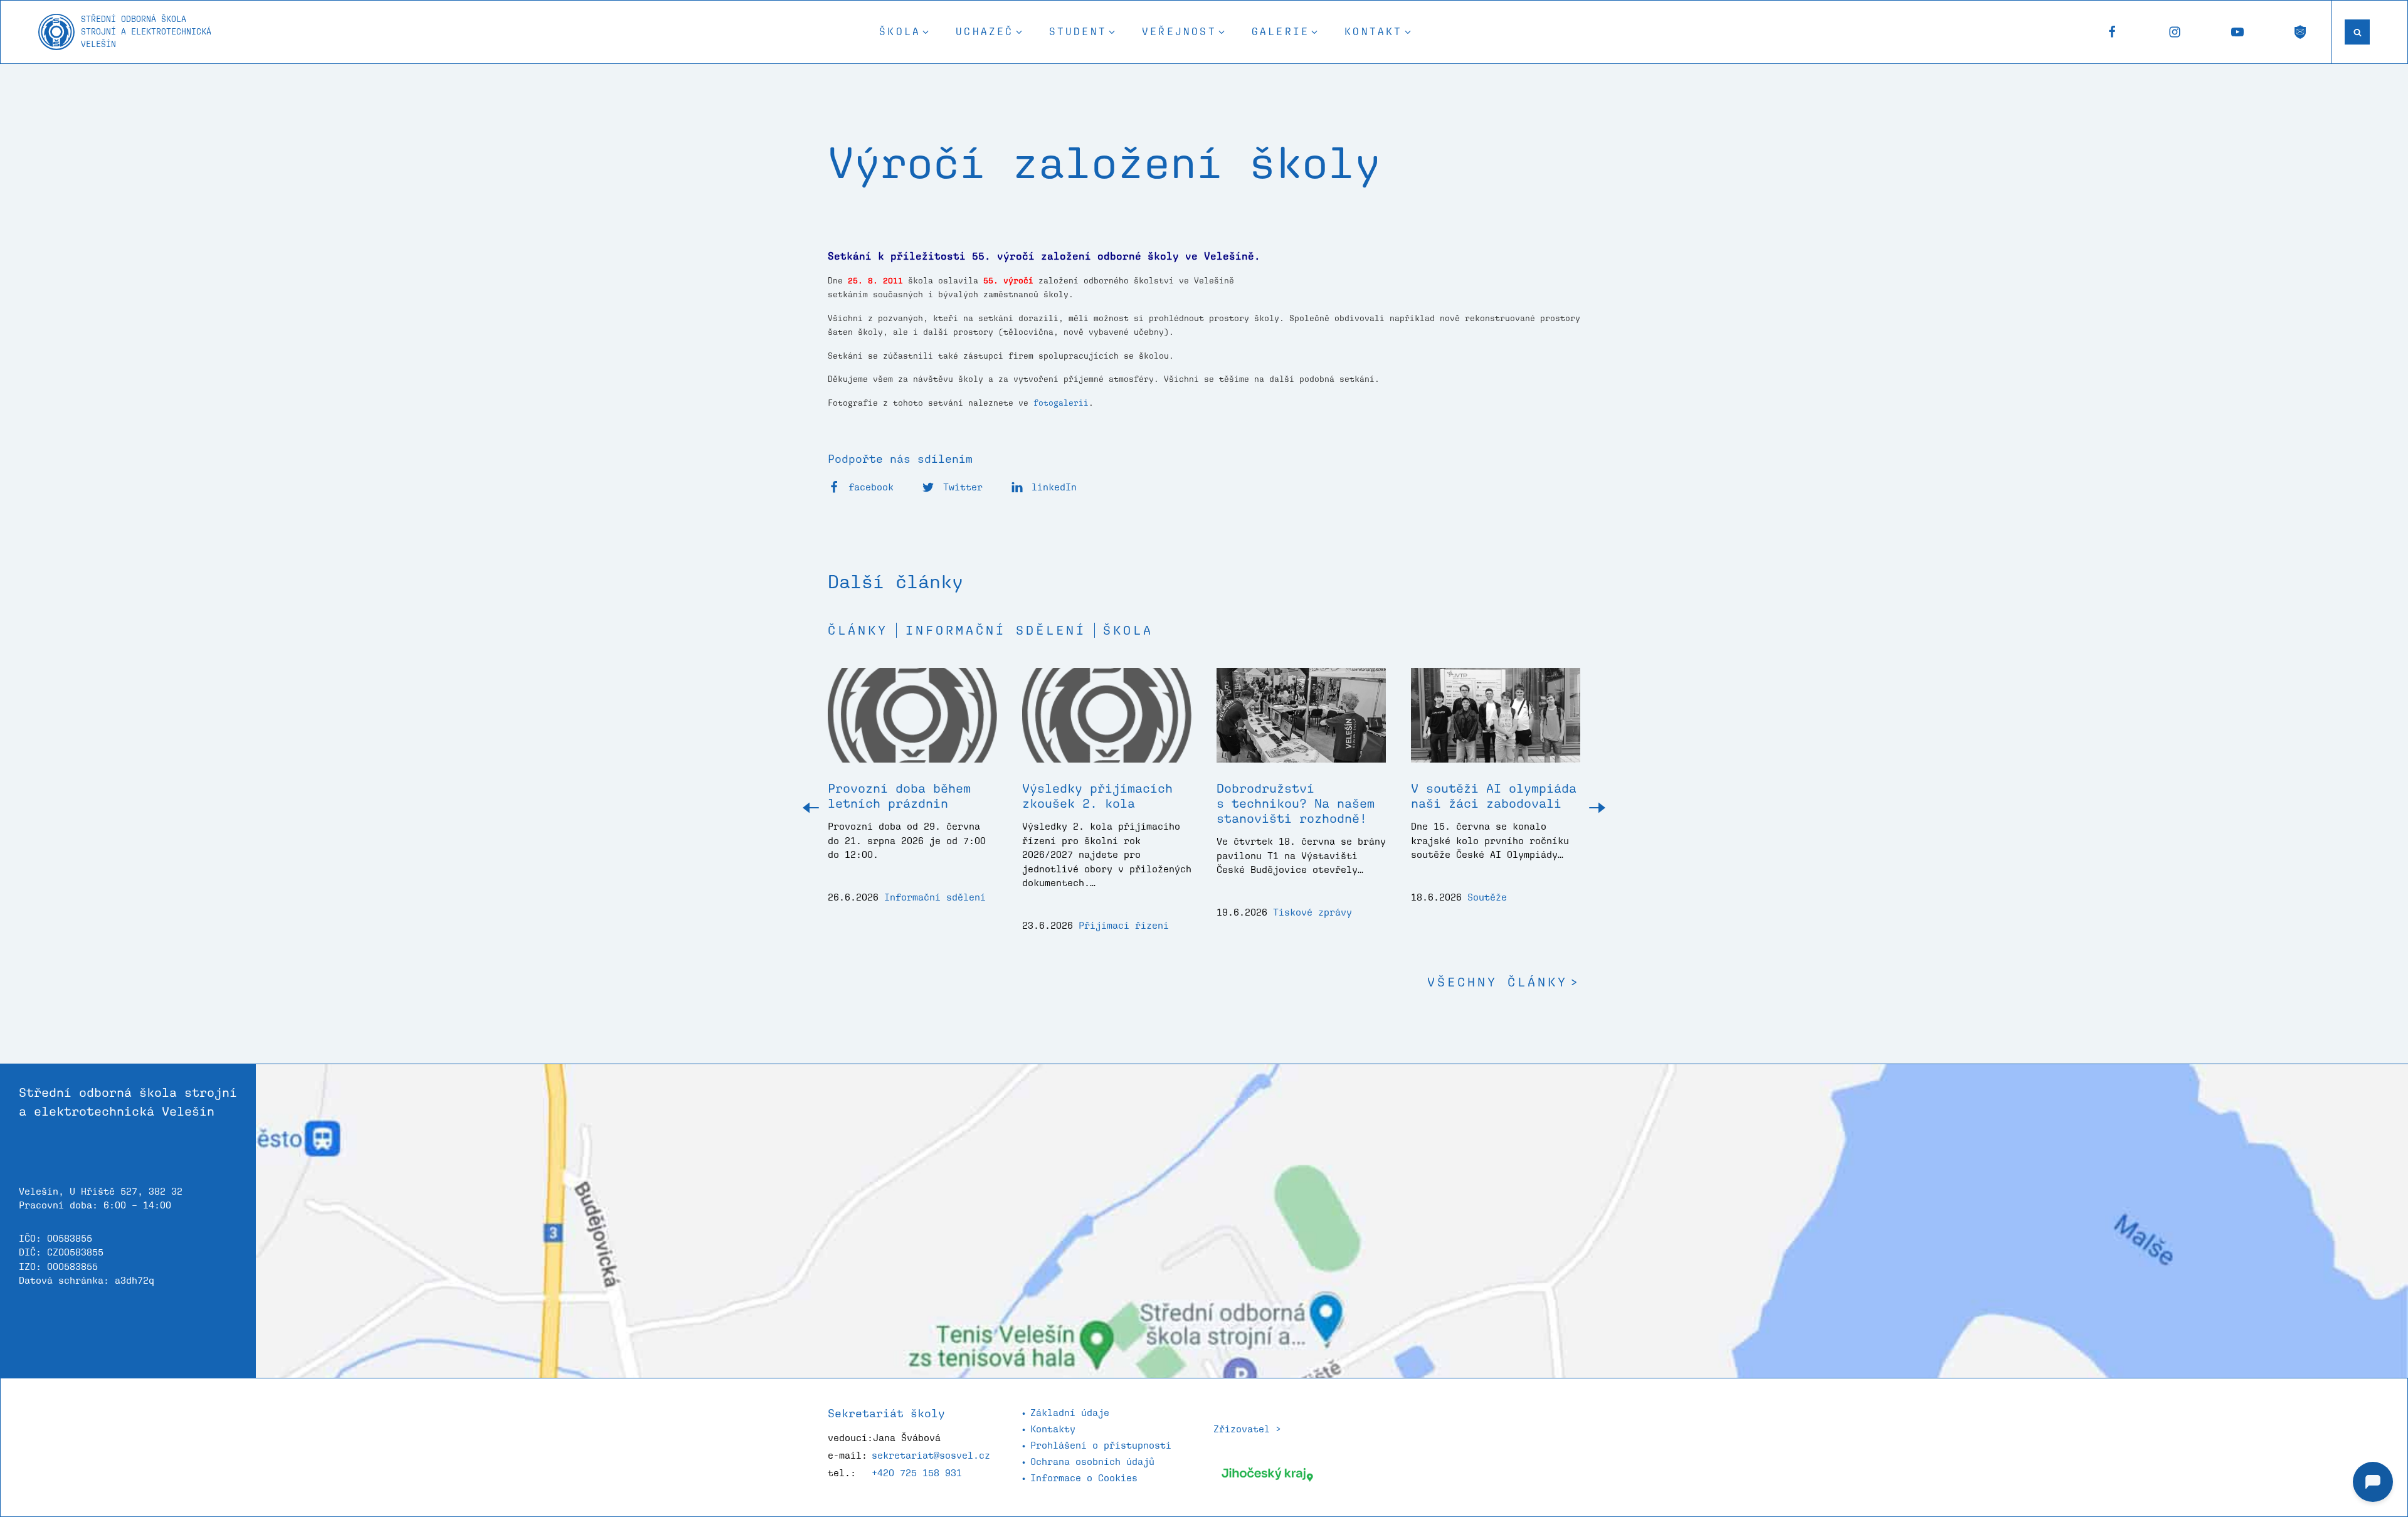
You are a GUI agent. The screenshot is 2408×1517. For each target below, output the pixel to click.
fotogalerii (1061, 403)
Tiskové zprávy (1312, 912)
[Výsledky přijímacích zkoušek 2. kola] (1107, 725)
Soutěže (1487, 897)
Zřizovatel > (1247, 1429)
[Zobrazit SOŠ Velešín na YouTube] (2237, 32)
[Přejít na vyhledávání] (2357, 32)
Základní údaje (1070, 1413)
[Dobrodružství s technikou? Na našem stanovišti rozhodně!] (1301, 725)
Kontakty (1053, 1429)
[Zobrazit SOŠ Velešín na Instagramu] (2175, 32)
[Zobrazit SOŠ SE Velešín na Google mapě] (1332, 1221)
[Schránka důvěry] (2300, 32)
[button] (905, 32)
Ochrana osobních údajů (1092, 1461)
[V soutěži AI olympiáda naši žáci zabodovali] (1496, 725)
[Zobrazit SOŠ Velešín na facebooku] (2112, 32)
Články (858, 630)
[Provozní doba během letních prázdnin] (912, 725)
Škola (1128, 630)
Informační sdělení (996, 630)
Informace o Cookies (1084, 1478)
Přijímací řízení (1124, 925)
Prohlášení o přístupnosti (1101, 1445)
